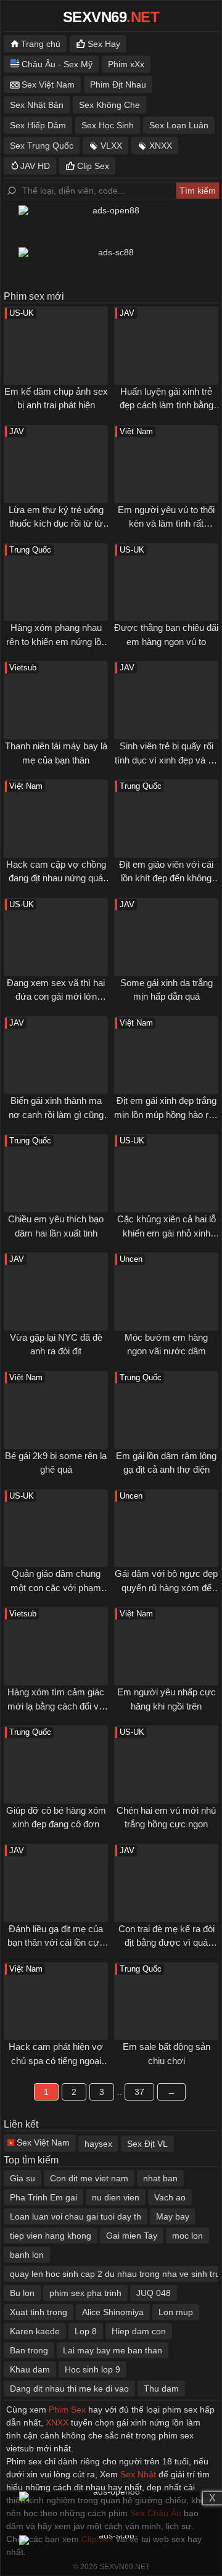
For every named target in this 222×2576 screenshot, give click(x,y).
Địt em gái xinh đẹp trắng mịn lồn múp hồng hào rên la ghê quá (166, 1114)
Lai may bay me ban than (113, 2350)
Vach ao (170, 2197)
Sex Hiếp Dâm (38, 125)
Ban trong (29, 2350)
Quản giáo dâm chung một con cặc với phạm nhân (56, 1587)
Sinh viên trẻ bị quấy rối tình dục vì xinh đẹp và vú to (166, 760)
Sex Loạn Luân (179, 125)
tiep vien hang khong (51, 2236)
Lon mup (176, 2312)
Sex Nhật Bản (37, 105)
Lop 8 (86, 2331)
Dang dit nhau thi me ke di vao (69, 2389)
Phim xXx (126, 64)
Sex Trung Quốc (42, 146)
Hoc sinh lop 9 (92, 2369)
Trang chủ (41, 44)
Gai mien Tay (132, 2236)
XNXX (161, 146)
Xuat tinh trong (39, 2312)
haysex (98, 2144)
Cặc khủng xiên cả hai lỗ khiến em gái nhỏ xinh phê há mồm (166, 1233)
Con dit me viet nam (89, 2178)
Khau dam (30, 2369)
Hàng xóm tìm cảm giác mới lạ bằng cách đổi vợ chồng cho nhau (56, 1706)
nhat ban (160, 2178)
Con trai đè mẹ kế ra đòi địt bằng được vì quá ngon (166, 1943)
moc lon (187, 2236)
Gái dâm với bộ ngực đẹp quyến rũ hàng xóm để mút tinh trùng (166, 1587)
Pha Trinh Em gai (43, 2197)
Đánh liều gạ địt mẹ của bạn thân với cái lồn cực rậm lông (56, 1943)
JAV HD (35, 166)
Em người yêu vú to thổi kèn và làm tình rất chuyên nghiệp (166, 524)
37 (139, 2092)
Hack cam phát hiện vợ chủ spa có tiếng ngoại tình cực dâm (56, 2060)
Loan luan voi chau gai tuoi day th (76, 2216)
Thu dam (161, 2389)
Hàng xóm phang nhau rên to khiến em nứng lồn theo (56, 641)
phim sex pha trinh (85, 2293)
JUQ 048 (154, 2293)
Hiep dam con (139, 2331)
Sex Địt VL (147, 2144)
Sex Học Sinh (108, 125)
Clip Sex (93, 166)
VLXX (111, 146)
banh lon (27, 2255)
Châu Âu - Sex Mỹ (57, 64)
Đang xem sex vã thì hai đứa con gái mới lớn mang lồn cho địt (56, 997)
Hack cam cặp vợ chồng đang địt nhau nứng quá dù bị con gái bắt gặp (56, 878)
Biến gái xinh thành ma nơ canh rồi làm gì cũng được (56, 1114)
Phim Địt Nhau (118, 84)
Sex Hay (104, 44)
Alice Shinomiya (113, 2312)
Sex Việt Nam (48, 84)
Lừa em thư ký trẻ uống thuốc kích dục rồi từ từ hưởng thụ (56, 524)
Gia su (23, 2178)
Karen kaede (35, 2331)
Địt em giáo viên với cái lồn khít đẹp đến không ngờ (166, 878)
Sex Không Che (109, 105)
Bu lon (22, 2293)
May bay (173, 2216)
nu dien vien (116, 2197)
